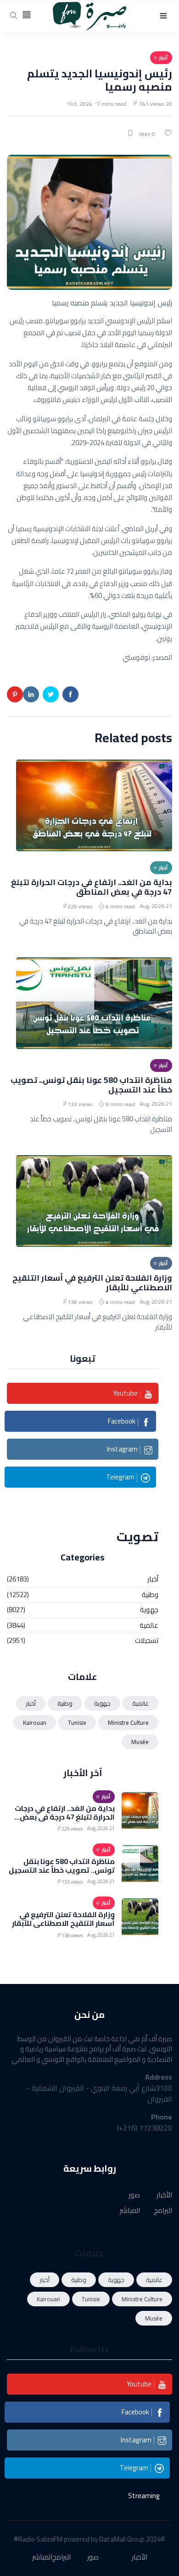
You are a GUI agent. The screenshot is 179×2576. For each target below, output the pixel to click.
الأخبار (164, 2195)
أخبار (153, 1579)
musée (140, 1742)
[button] (163, 16)
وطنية (150, 1595)
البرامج (163, 2211)
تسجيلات (147, 1641)
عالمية (149, 1626)
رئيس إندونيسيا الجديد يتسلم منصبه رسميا (100, 80)
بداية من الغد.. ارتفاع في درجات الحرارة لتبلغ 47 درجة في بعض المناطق (92, 887)
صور (134, 2195)
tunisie (77, 1723)
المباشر (130, 2211)
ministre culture (128, 1723)
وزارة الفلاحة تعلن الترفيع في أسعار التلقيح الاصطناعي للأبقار (92, 1283)
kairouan (35, 1723)
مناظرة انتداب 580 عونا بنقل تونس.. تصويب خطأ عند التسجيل (91, 1085)
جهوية (149, 1610)
